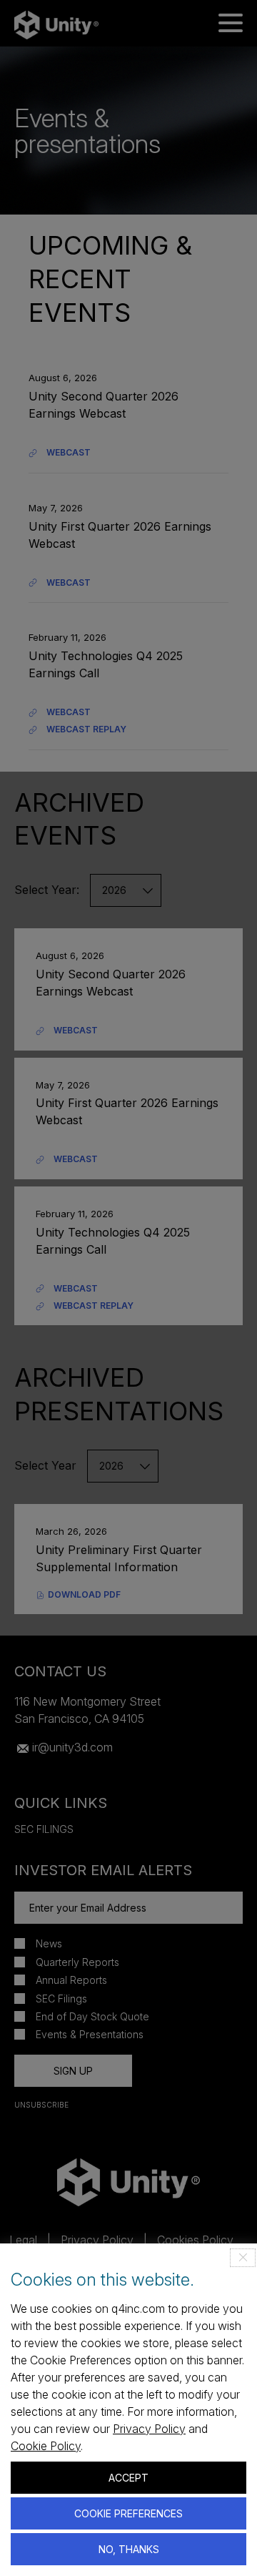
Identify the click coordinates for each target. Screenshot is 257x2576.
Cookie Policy (46, 2446)
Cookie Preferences (128, 2513)
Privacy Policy (149, 2429)
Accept (128, 2478)
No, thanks (129, 2549)
